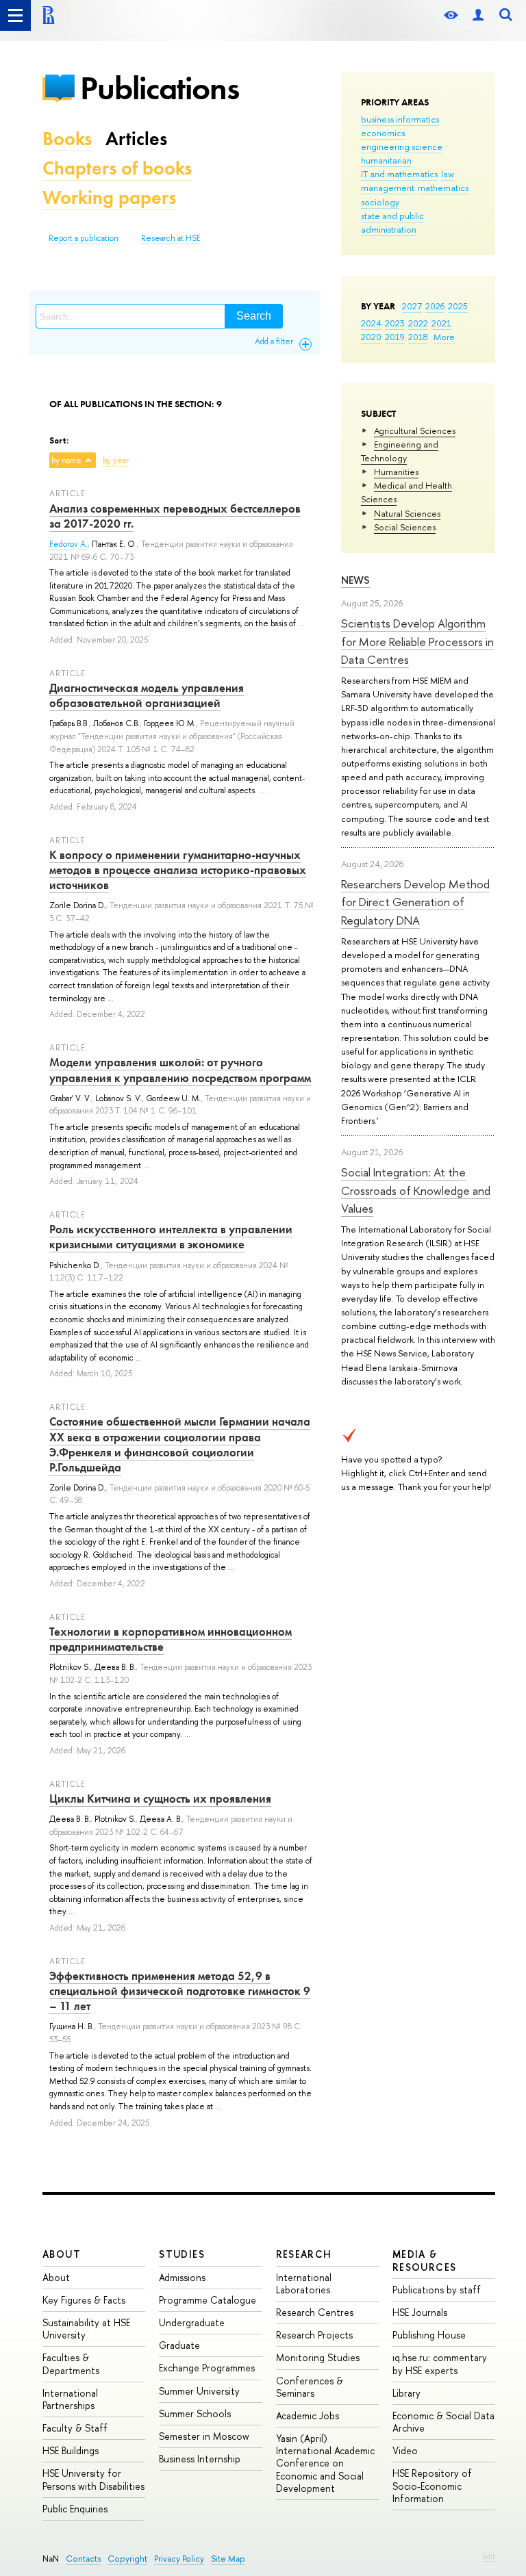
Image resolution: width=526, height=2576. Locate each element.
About (62, 2254)
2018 (418, 337)
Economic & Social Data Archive (443, 2422)
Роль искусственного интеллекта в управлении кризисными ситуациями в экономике (171, 1237)
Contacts (83, 2559)
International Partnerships (70, 2399)
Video (405, 2450)
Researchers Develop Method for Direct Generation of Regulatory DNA (415, 902)
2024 (371, 323)
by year (116, 461)
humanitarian (386, 160)
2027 (412, 306)
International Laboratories (304, 2283)
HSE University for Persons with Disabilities (93, 2479)
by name (66, 461)
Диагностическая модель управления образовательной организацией (147, 695)
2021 (441, 323)
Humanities (396, 472)
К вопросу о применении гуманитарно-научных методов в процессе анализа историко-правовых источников (178, 870)
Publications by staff (437, 2290)
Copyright (127, 2559)
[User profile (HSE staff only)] (478, 15)
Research (304, 2254)
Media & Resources (425, 2260)
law (448, 174)
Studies (182, 2254)
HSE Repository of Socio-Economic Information (432, 2485)
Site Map (228, 2559)
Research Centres (315, 2312)
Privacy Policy (179, 2559)
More (444, 337)
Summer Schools (195, 2413)
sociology (380, 202)
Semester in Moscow (204, 2436)
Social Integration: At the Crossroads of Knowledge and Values (416, 1190)
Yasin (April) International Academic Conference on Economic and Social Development (325, 2463)
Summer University (199, 2391)
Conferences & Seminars (310, 2387)
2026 (435, 306)
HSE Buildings (71, 2450)
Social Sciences (405, 527)
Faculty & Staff (75, 2428)
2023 (395, 323)
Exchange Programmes (207, 2368)
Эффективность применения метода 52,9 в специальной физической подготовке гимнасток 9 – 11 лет (180, 1991)
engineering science (402, 146)
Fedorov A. (68, 544)
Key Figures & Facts (84, 2300)
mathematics (443, 188)
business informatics (400, 119)
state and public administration (392, 222)
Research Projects (314, 2335)
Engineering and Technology (400, 451)
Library (406, 2393)
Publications (160, 88)
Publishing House (429, 2335)
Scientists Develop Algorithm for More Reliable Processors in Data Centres (417, 641)
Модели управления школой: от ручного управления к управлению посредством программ (180, 1070)
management (388, 188)
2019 (395, 337)
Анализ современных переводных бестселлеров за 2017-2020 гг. (175, 516)
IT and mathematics (399, 174)
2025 (458, 306)
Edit (489, 2556)
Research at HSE (171, 238)
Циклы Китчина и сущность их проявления (160, 1799)
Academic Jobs (308, 2416)
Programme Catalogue (208, 2300)
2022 (418, 323)
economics (383, 133)
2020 (371, 337)
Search (254, 316)
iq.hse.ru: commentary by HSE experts (440, 2364)
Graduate (179, 2345)
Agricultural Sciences (415, 430)
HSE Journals (420, 2312)
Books (67, 139)
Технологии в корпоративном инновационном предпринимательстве (171, 1639)
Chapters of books (117, 168)
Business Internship (200, 2459)
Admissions (182, 2277)
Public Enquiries (75, 2509)
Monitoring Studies (318, 2357)
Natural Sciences (407, 513)
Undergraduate (192, 2322)
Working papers (109, 197)
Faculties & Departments (71, 2364)
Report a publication (84, 238)
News (355, 580)
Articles (136, 139)
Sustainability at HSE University (86, 2329)
